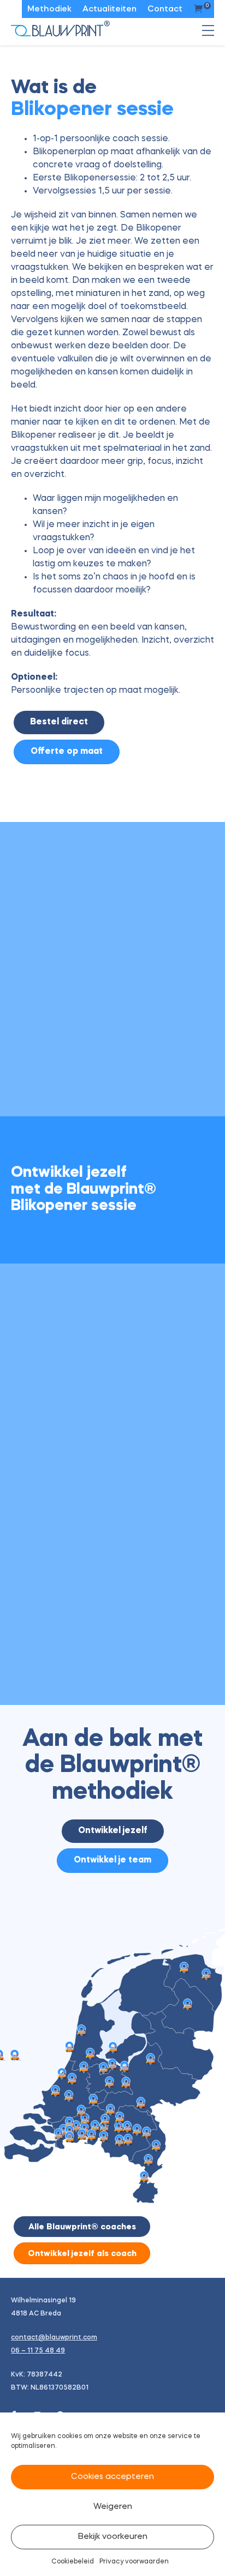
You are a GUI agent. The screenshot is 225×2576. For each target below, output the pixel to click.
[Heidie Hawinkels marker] (148, 2160)
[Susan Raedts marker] (141, 2103)
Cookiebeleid (73, 2562)
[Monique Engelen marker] (156, 2146)
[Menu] (208, 34)
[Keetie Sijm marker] (70, 2048)
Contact (165, 10)
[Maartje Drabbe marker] (72, 2079)
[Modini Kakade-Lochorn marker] (112, 2065)
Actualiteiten (109, 10)
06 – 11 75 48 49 (38, 2351)
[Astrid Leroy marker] (93, 2100)
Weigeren (113, 2507)
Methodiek (49, 10)
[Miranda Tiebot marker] (150, 2060)
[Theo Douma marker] (55, 2091)
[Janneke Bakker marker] (126, 2083)
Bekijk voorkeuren (113, 2537)
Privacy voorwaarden (134, 2562)
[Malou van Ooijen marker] (113, 2048)
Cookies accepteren (112, 2477)
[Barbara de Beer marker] (105, 2120)
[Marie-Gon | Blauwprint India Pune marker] (14, 2056)
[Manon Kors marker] (82, 2031)
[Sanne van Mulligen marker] (188, 2005)
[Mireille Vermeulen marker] (82, 2135)
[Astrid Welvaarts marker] (119, 2141)
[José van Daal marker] (109, 2082)
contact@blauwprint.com (54, 2338)
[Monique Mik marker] (144, 2177)
